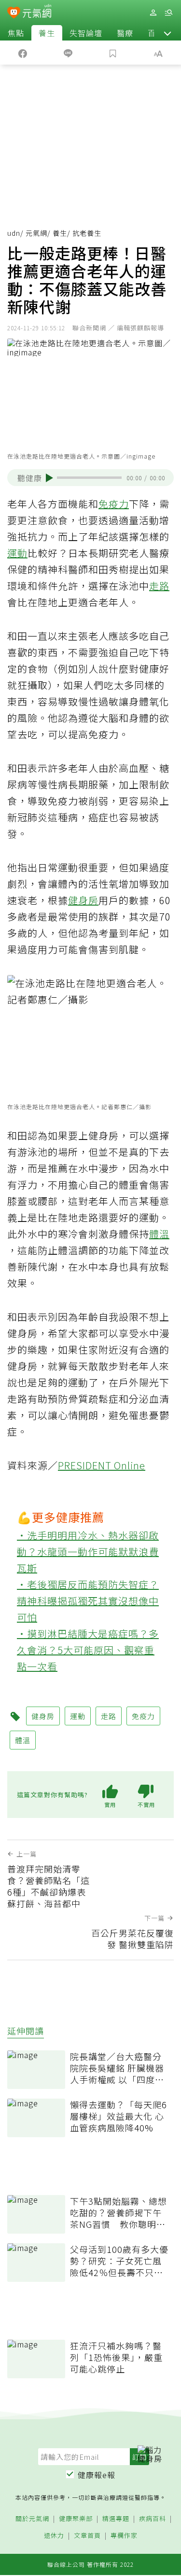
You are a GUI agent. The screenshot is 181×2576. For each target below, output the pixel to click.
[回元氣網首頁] (37, 12)
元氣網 (36, 233)
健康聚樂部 (76, 2519)
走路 (159, 586)
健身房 (83, 900)
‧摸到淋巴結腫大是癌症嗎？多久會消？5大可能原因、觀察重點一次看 (88, 1650)
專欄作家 (124, 2536)
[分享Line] (68, 53)
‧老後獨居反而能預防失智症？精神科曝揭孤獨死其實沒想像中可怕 (88, 1601)
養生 (47, 33)
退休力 (54, 2536)
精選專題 (116, 2519)
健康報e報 (97, 2475)
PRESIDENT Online (102, 1465)
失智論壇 (86, 33)
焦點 (16, 33)
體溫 (159, 1234)
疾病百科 (153, 2519)
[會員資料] (153, 13)
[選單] (168, 13)
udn (14, 233)
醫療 (125, 33)
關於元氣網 (32, 2519)
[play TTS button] (49, 478)
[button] (167, 33)
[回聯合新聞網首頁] (14, 14)
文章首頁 (87, 2536)
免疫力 (114, 504)
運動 (17, 553)
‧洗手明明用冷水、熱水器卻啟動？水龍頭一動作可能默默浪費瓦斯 (88, 1552)
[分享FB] (23, 53)
